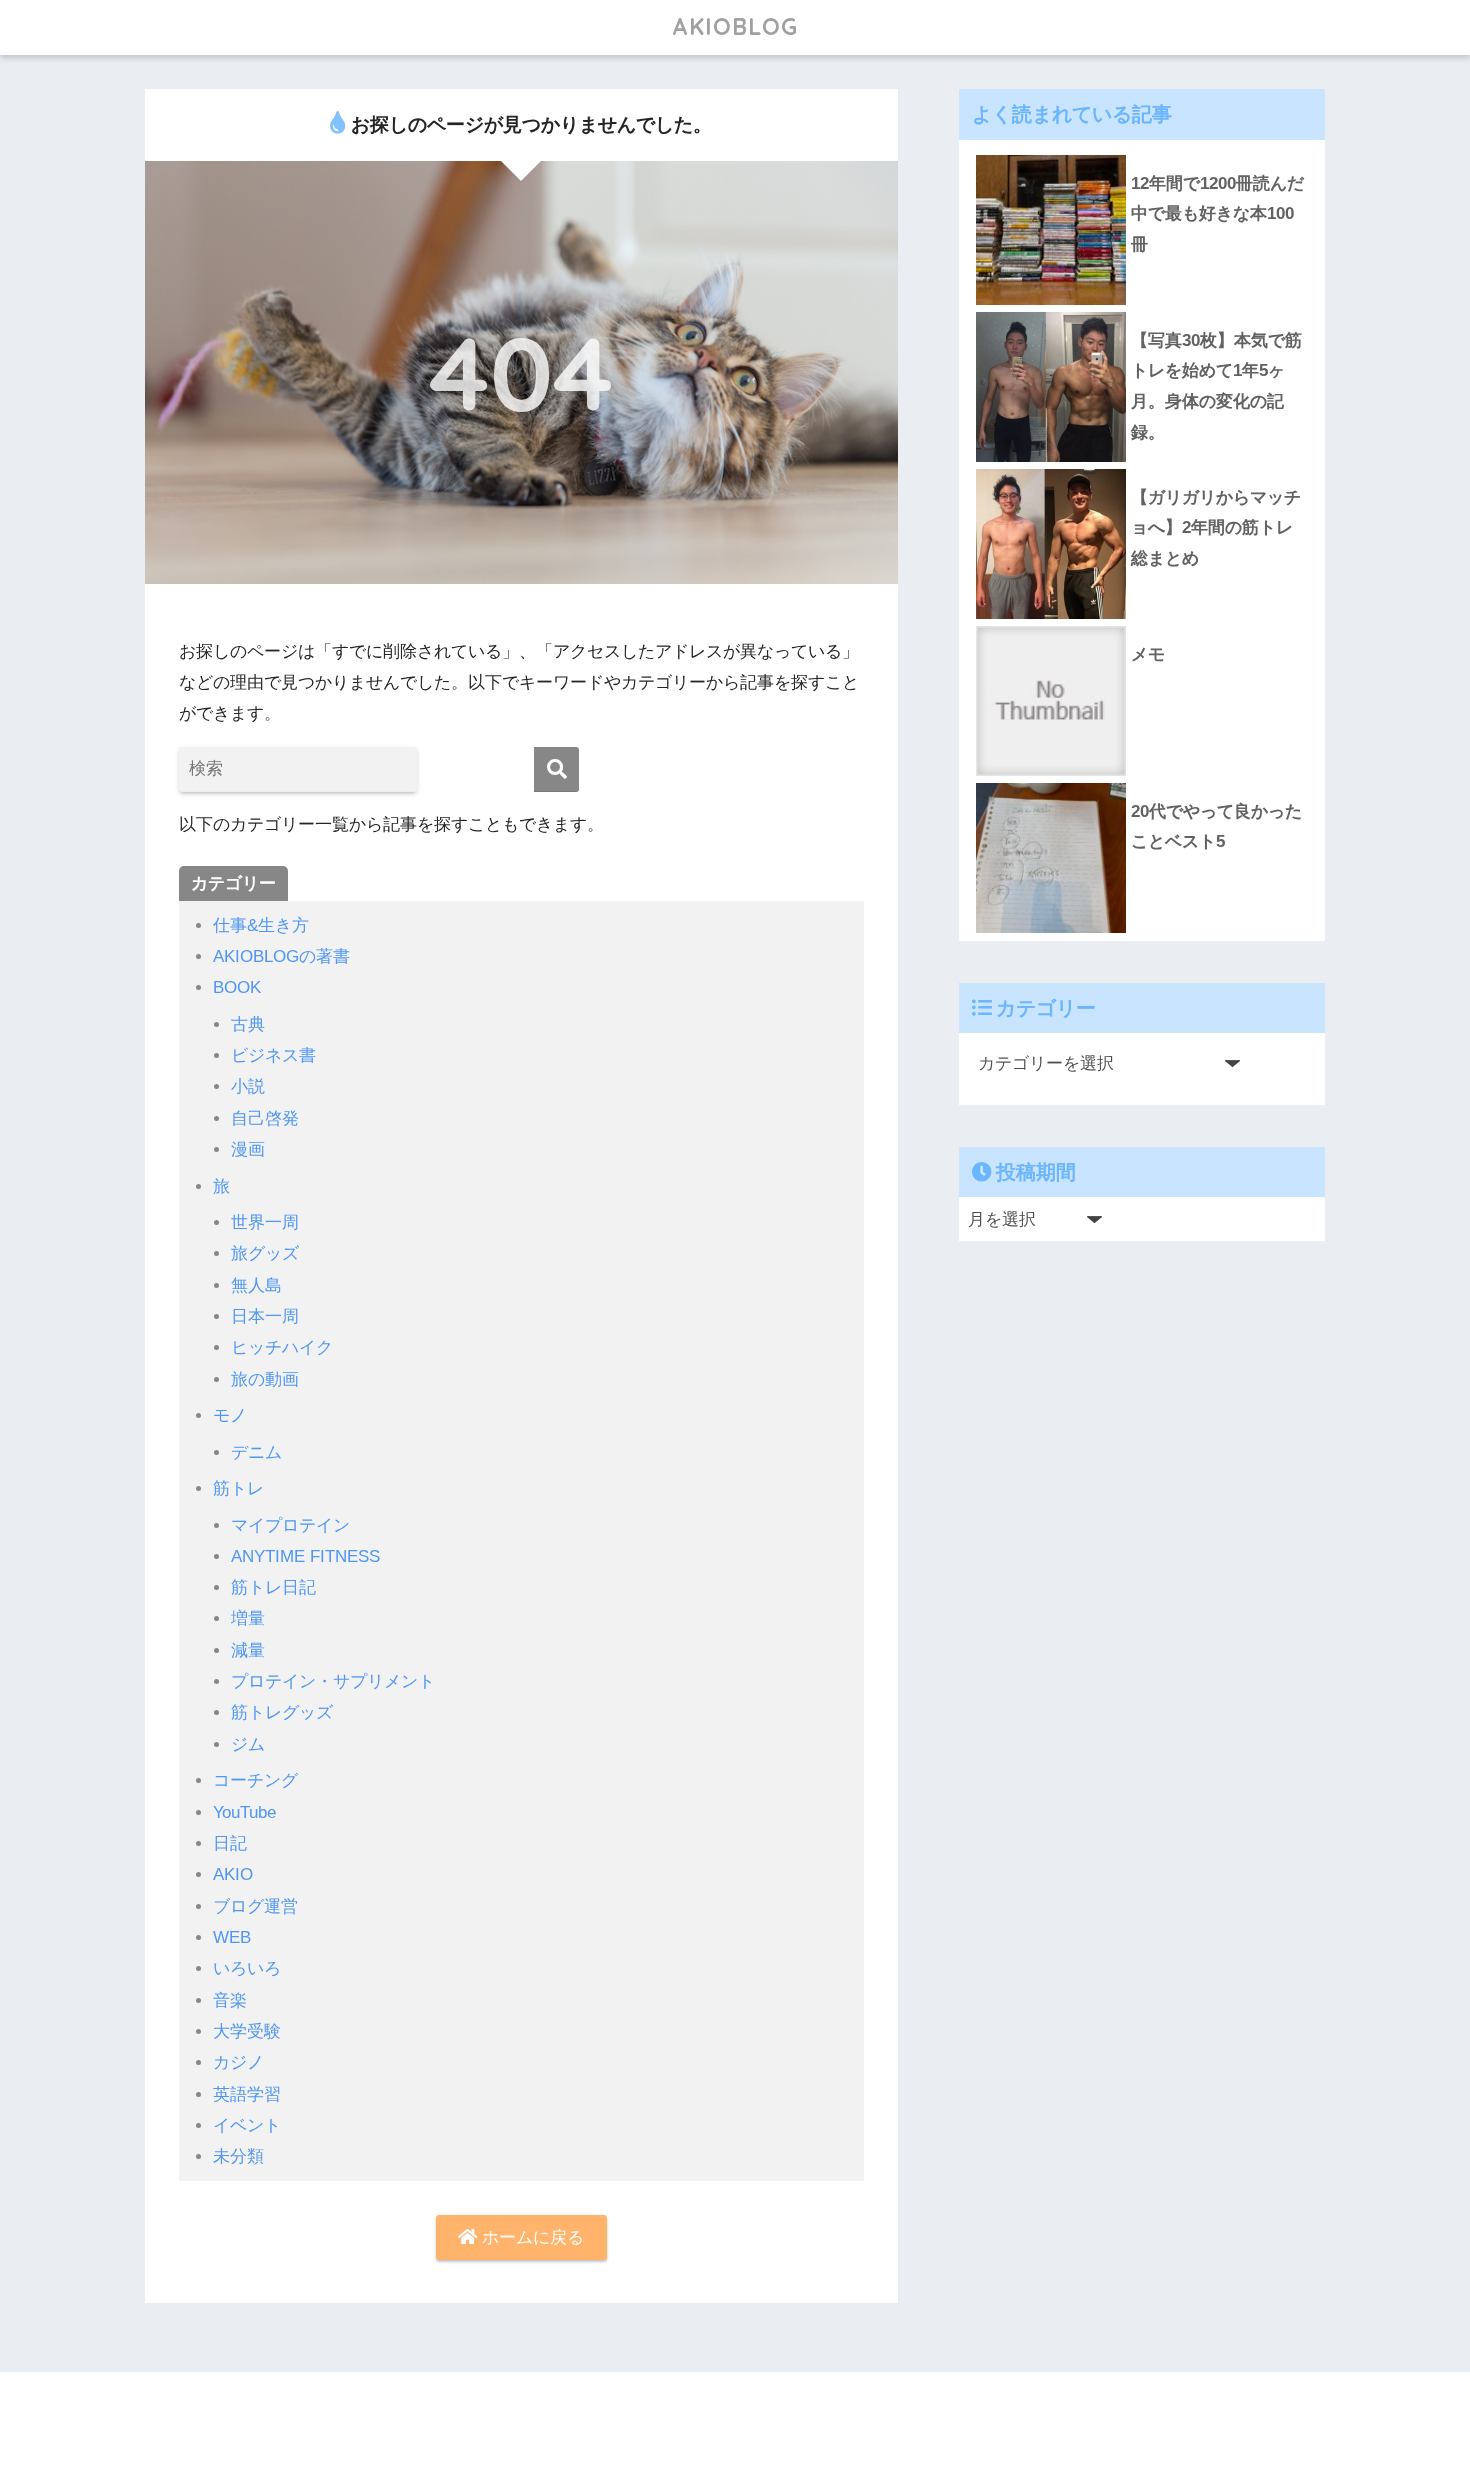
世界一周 (265, 1222)
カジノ (238, 2062)
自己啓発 (265, 1118)
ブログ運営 (255, 1906)
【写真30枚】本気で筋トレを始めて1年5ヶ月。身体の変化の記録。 (1216, 386)
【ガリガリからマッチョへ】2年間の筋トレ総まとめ (1216, 528)
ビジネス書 (273, 1055)
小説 (248, 1086)
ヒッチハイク (282, 1347)
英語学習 (247, 2094)
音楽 (230, 2000)
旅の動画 (265, 1379)
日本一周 (265, 1316)
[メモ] (1142, 626)
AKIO (233, 1874)
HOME (747, 2409)
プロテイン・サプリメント (333, 1681)
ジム (248, 1744)
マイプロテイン (290, 1525)
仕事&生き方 (261, 925)
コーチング (255, 1780)
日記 (230, 1843)
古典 (248, 1024)
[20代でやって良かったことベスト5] (1142, 783)
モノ (230, 1415)
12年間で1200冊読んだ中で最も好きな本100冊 (1217, 214)
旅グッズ (265, 1253)
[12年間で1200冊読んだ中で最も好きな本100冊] (1142, 155)
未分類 (238, 2156)
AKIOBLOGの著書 (281, 956)
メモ (1148, 654)
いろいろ (247, 1968)
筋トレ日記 (273, 1587)
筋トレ (238, 1488)
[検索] (556, 769)
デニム (256, 1452)
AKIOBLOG (735, 26)
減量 (248, 1650)
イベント (247, 2125)
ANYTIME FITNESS (305, 1556)
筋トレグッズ (282, 1712)
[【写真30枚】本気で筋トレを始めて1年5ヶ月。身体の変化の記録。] (1142, 312)
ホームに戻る (530, 2237)
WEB (232, 1937)
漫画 (248, 1149)
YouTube (244, 1812)
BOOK (237, 987)
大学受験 (247, 2031)
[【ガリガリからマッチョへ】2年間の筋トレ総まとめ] (1142, 469)
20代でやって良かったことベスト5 (1216, 827)
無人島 (256, 1285)
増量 (248, 1618)
